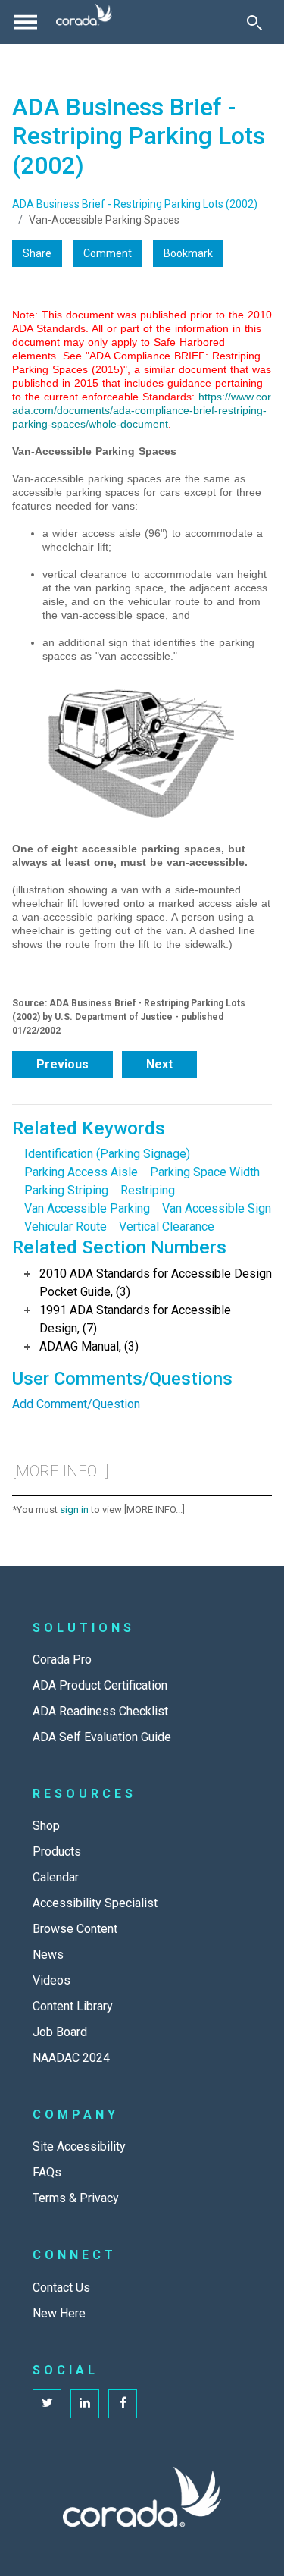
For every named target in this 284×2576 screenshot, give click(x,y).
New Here (59, 2313)
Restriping (148, 1190)
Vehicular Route (66, 1227)
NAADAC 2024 (71, 2058)
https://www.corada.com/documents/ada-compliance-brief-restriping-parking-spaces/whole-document (142, 410)
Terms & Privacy (76, 2198)
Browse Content (75, 1929)
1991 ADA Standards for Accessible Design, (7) (135, 1319)
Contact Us (61, 2287)
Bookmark (188, 253)
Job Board (60, 2032)
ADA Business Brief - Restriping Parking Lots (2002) (135, 204)
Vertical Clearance (167, 1227)
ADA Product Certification (100, 1685)
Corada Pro (62, 1660)
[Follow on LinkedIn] (85, 2404)
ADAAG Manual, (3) (89, 1346)
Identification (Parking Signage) (107, 1154)
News (48, 1955)
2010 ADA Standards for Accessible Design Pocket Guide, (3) (156, 1283)
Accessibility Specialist (95, 1903)
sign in (74, 1509)
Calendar (56, 1877)
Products (57, 1851)
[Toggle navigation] (26, 22)
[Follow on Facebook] (123, 2404)
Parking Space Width (205, 1172)
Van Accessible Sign (217, 1208)
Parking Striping (66, 1190)
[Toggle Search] (254, 22)
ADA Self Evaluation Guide (102, 1737)
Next (159, 1064)
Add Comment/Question (76, 1404)
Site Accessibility (79, 2146)
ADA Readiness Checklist (100, 1711)
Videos (51, 1980)
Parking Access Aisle (81, 1172)
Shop (46, 1826)
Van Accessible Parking (87, 1208)
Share (37, 253)
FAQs (47, 2172)
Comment (108, 253)
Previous (62, 1064)
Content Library (73, 2006)
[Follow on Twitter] (47, 2404)
